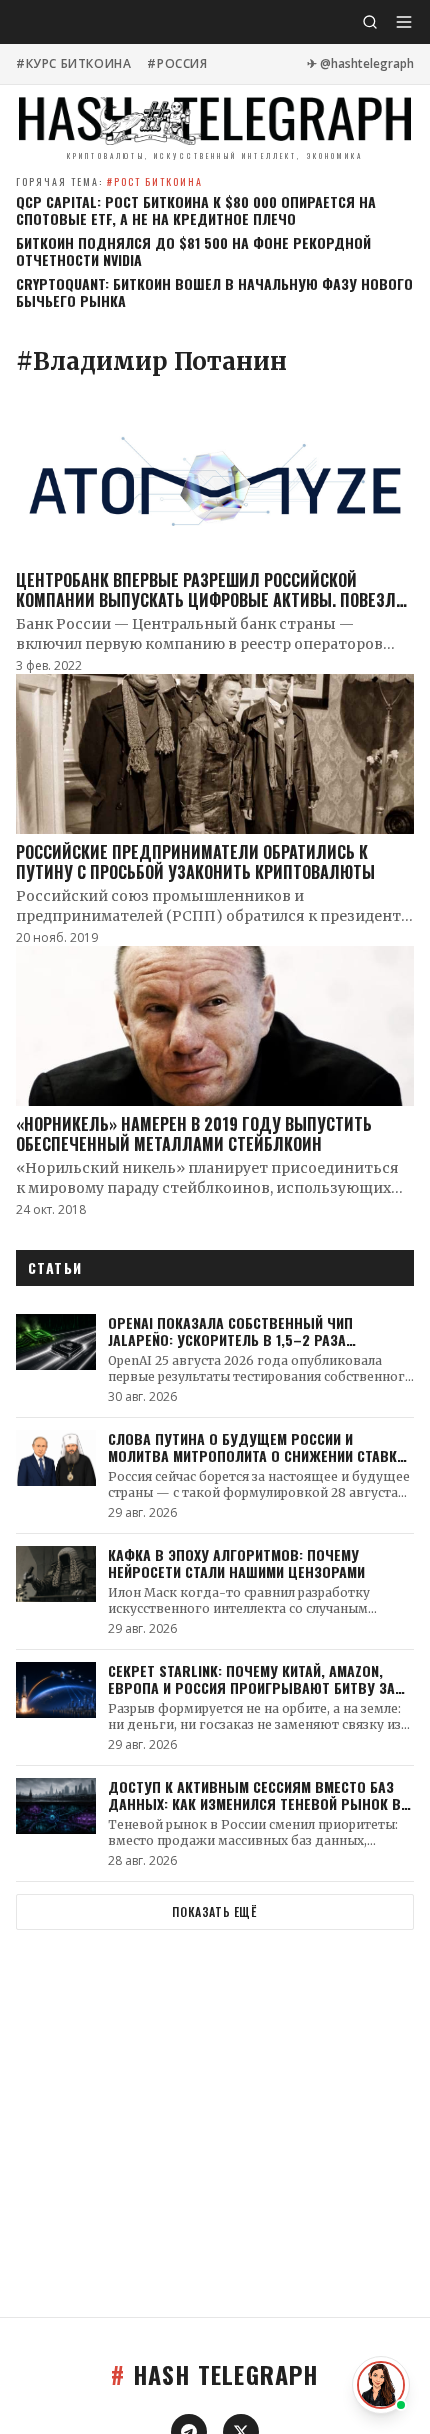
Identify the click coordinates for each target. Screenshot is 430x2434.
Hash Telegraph (214, 2374)
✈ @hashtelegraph (360, 64)
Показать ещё (214, 1911)
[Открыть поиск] (370, 22)
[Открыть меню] (404, 22)
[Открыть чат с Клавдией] (381, 2385)
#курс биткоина (73, 64)
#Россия (177, 64)
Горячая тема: (109, 181)
